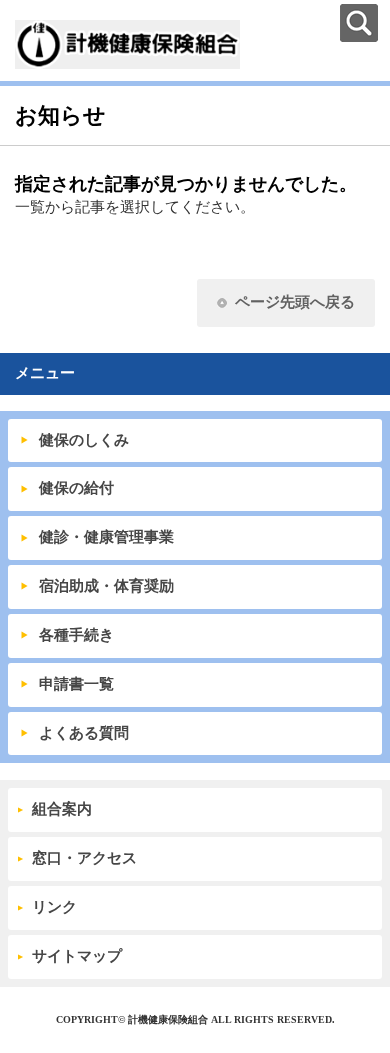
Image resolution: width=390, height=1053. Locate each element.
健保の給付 (76, 488)
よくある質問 (84, 733)
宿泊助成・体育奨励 (106, 586)
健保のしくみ (84, 440)
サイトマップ (77, 956)
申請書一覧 (76, 684)
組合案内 (62, 809)
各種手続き (76, 635)
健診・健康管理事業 (106, 537)
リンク (54, 907)
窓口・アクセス (84, 858)
